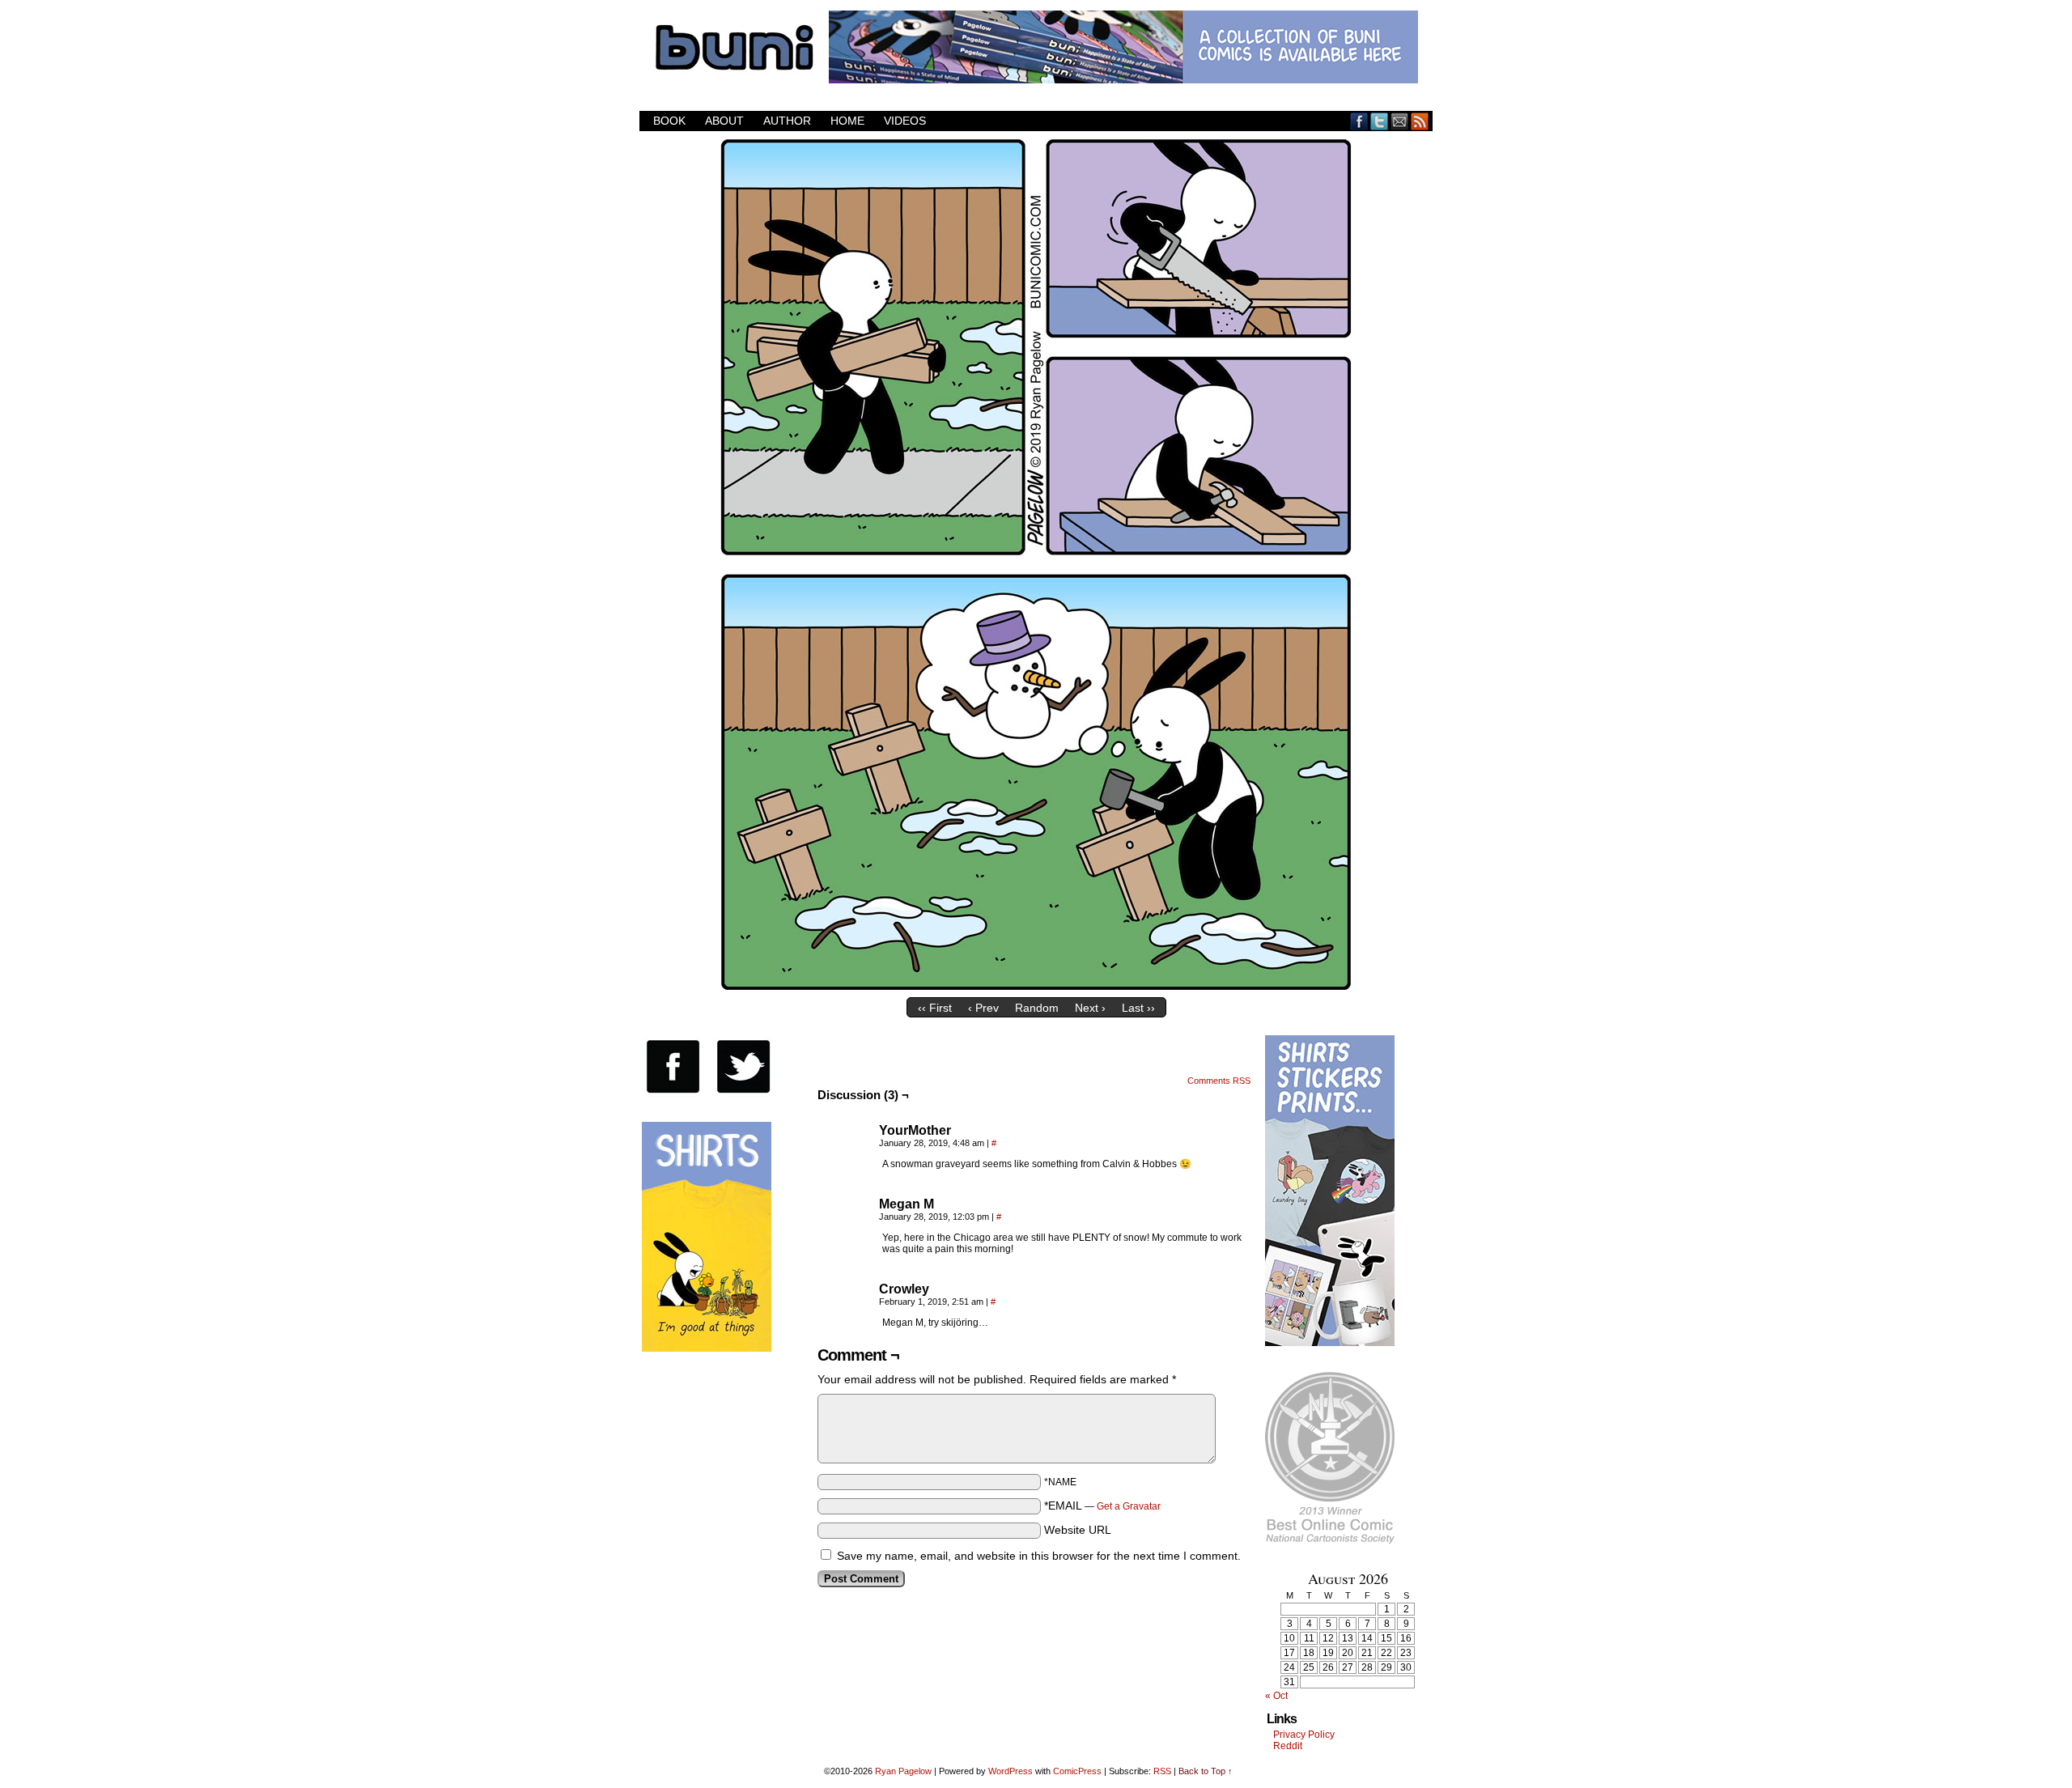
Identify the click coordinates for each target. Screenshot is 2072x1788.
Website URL (1078, 1530)
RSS (1420, 121)
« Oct (1276, 1696)
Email (1400, 121)
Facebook (1359, 121)
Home (847, 121)
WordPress (1011, 1771)
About (724, 121)
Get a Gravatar (1129, 1506)
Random (1037, 1008)
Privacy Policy (1304, 1735)
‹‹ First (935, 1008)
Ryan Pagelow (903, 1771)
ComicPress (1077, 1771)
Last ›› (1138, 1008)
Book (669, 121)
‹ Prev (983, 1008)
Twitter (1380, 121)
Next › (1090, 1008)
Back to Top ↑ (1206, 1771)
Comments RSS (1219, 1081)
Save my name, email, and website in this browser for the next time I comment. (1039, 1556)
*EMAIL (1102, 1506)
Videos (905, 121)
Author (787, 121)
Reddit (1288, 1746)
